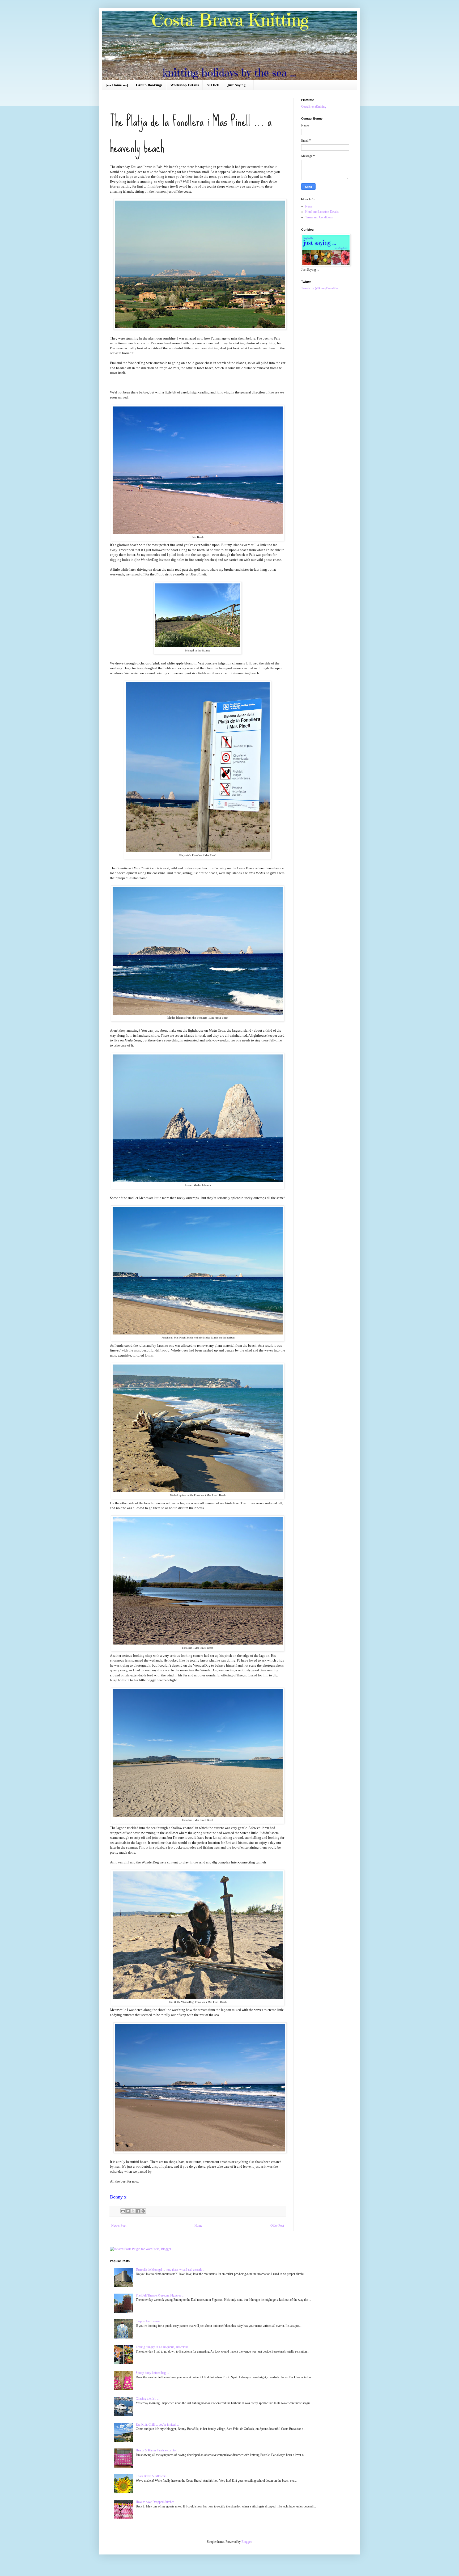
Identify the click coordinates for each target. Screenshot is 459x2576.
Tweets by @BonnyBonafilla (319, 288)
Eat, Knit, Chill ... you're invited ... (157, 2425)
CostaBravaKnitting (314, 107)
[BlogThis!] (128, 2211)
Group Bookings (149, 85)
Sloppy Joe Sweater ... (150, 2321)
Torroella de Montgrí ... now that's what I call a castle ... (171, 2270)
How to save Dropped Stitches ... (157, 2502)
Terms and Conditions (319, 217)
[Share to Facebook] (138, 2211)
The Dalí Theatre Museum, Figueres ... (160, 2295)
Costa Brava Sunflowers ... (153, 2476)
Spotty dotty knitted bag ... (152, 2373)
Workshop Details (184, 85)
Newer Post (119, 2226)
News (309, 206)
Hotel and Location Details (322, 212)
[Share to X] (133, 2211)
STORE (213, 85)
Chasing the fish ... (148, 2399)
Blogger (246, 2542)
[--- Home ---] (117, 85)
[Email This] (123, 2211)
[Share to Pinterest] (143, 2211)
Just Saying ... (238, 85)
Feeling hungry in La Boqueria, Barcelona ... (164, 2347)
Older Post (277, 2226)
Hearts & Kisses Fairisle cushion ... (158, 2450)
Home (198, 2226)
